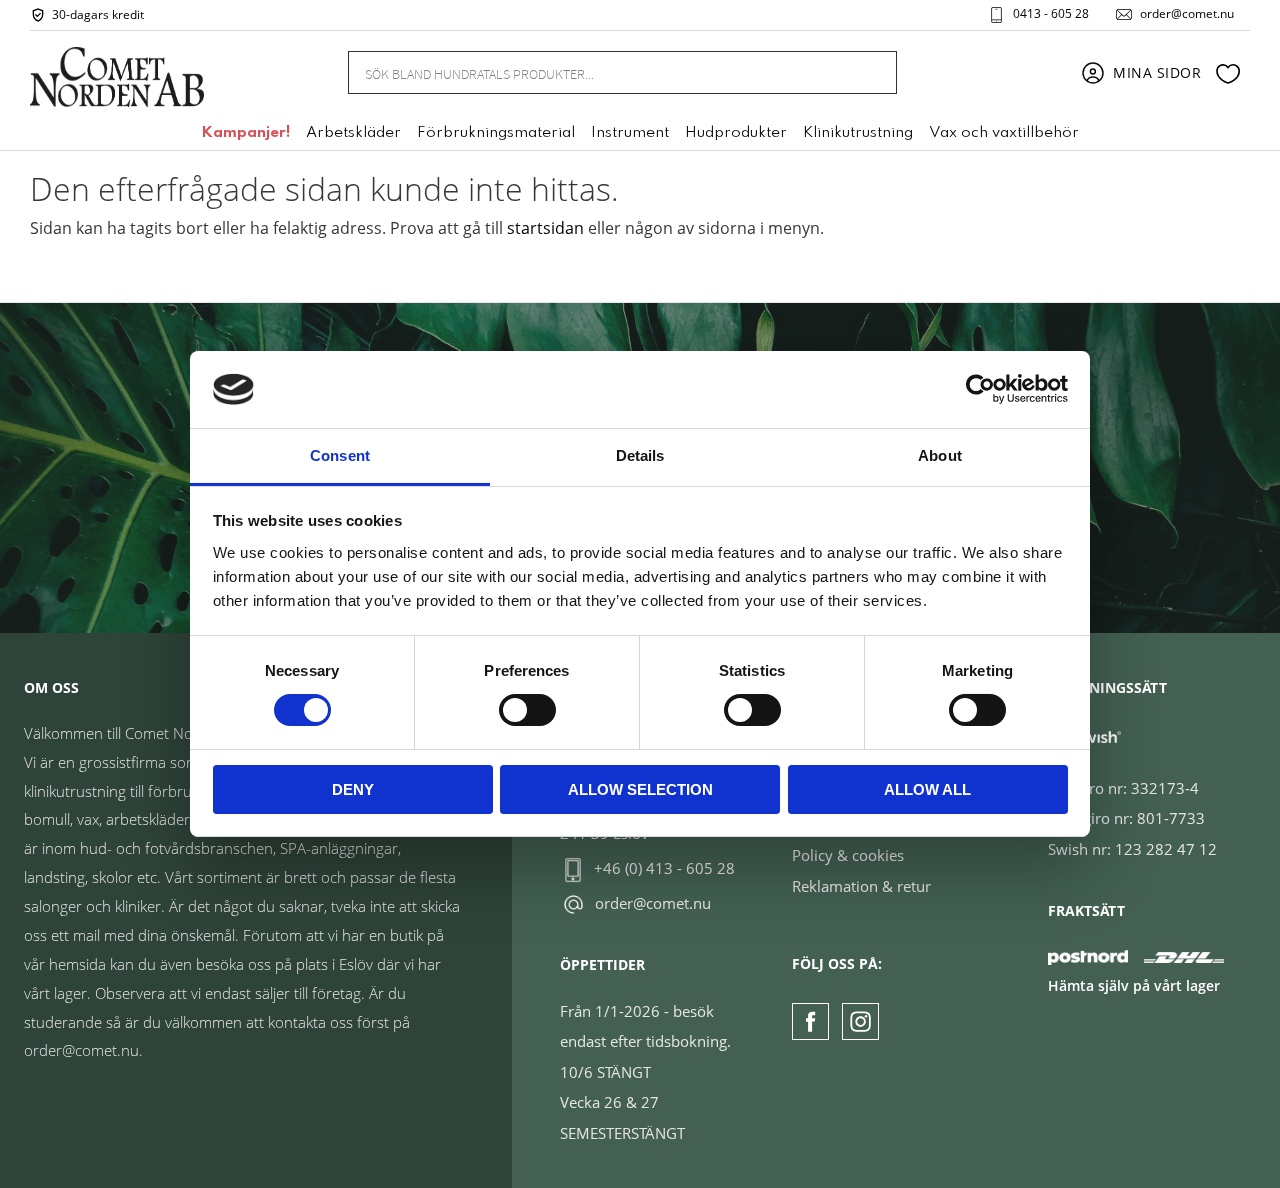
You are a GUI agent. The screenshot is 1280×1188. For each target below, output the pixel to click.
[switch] (527, 710)
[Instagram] (860, 1021)
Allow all (927, 789)
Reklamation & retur (861, 886)
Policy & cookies (848, 855)
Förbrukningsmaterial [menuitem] (496, 133)
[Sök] (870, 72)
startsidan (545, 228)
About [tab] (940, 455)
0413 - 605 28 (1051, 14)
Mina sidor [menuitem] (1157, 72)
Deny (353, 789)
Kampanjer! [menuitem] (245, 133)
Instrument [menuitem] (630, 133)
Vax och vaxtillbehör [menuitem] (1004, 133)
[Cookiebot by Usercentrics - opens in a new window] (980, 389)
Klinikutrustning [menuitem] (858, 133)
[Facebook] (810, 1021)
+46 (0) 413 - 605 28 (664, 868)
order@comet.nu (1187, 14)
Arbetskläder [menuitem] (353, 133)
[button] (1228, 73)
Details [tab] (640, 455)
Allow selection (640, 789)
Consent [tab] (340, 455)
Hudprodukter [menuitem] (736, 133)
